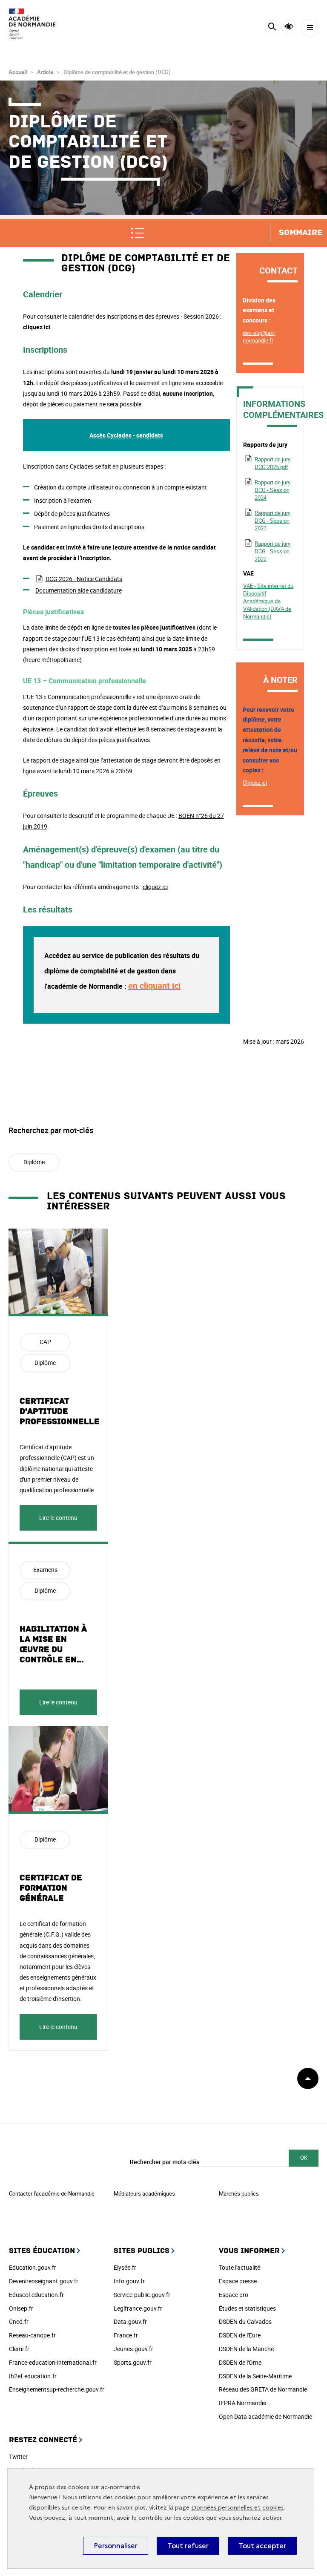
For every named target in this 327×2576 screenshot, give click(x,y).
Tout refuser (188, 2546)
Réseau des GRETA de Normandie (263, 2389)
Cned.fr (19, 2321)
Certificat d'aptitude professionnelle (60, 1411)
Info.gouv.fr (129, 2281)
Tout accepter (262, 2546)
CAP (45, 1342)
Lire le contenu (58, 1518)
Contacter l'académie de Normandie (52, 2193)
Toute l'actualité (240, 2267)
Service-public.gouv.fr (142, 2295)
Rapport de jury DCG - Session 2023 (272, 521)
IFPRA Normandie (242, 2403)
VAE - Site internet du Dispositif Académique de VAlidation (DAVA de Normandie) (268, 601)
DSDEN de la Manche (246, 2349)
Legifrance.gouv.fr (138, 2308)
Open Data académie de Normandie (265, 2416)
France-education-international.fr (53, 2362)
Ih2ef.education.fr (33, 2376)
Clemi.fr (19, 2349)
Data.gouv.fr (130, 2321)
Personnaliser (116, 2546)
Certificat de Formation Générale (51, 1888)
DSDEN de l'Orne (240, 2362)
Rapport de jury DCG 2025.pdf (272, 463)
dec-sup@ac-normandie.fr (259, 337)
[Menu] (310, 28)
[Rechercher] (272, 28)
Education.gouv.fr (33, 2267)
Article (45, 72)
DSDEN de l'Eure (240, 2335)
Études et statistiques (247, 2308)
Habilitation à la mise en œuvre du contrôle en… (53, 1644)
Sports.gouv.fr (133, 2362)
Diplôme (34, 1162)
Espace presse (238, 2281)
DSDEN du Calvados (245, 2321)
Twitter (18, 2457)
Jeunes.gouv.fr (133, 2349)
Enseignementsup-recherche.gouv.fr (57, 2389)
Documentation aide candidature (79, 590)
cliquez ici (37, 327)
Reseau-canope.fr (32, 2335)
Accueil (18, 72)
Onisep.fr (21, 2308)
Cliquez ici (255, 783)
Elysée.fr (125, 2267)
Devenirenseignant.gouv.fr (44, 2281)
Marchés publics (239, 2193)
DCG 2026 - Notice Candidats (84, 579)
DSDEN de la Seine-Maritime (255, 2376)
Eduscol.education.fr (36, 2295)
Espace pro (234, 2295)
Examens (45, 1570)
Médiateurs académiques (144, 2193)
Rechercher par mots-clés (165, 2162)
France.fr (126, 2335)
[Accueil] (32, 24)
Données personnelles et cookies (237, 2508)
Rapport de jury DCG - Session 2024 (272, 490)
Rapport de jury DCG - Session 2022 (272, 551)
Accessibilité (289, 27)
